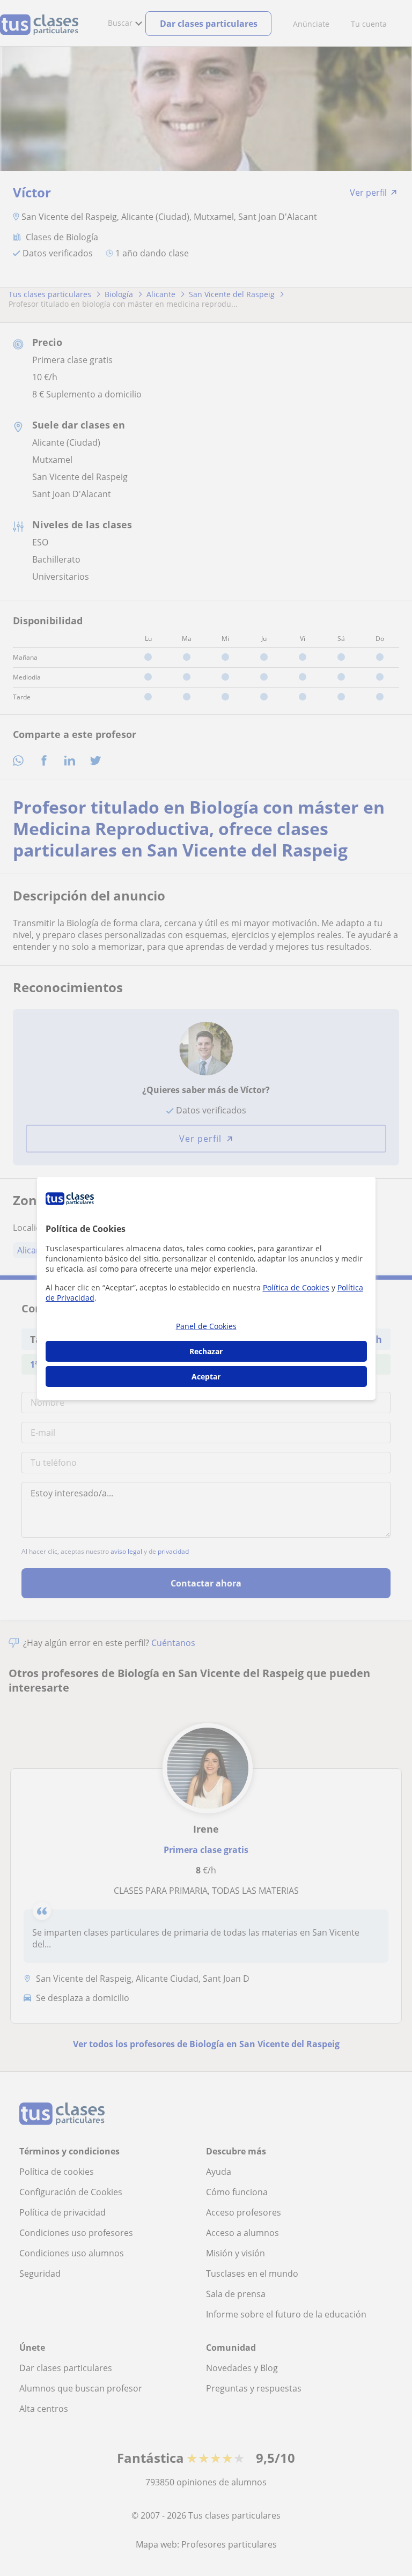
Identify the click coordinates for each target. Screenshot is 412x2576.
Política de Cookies (296, 1287)
